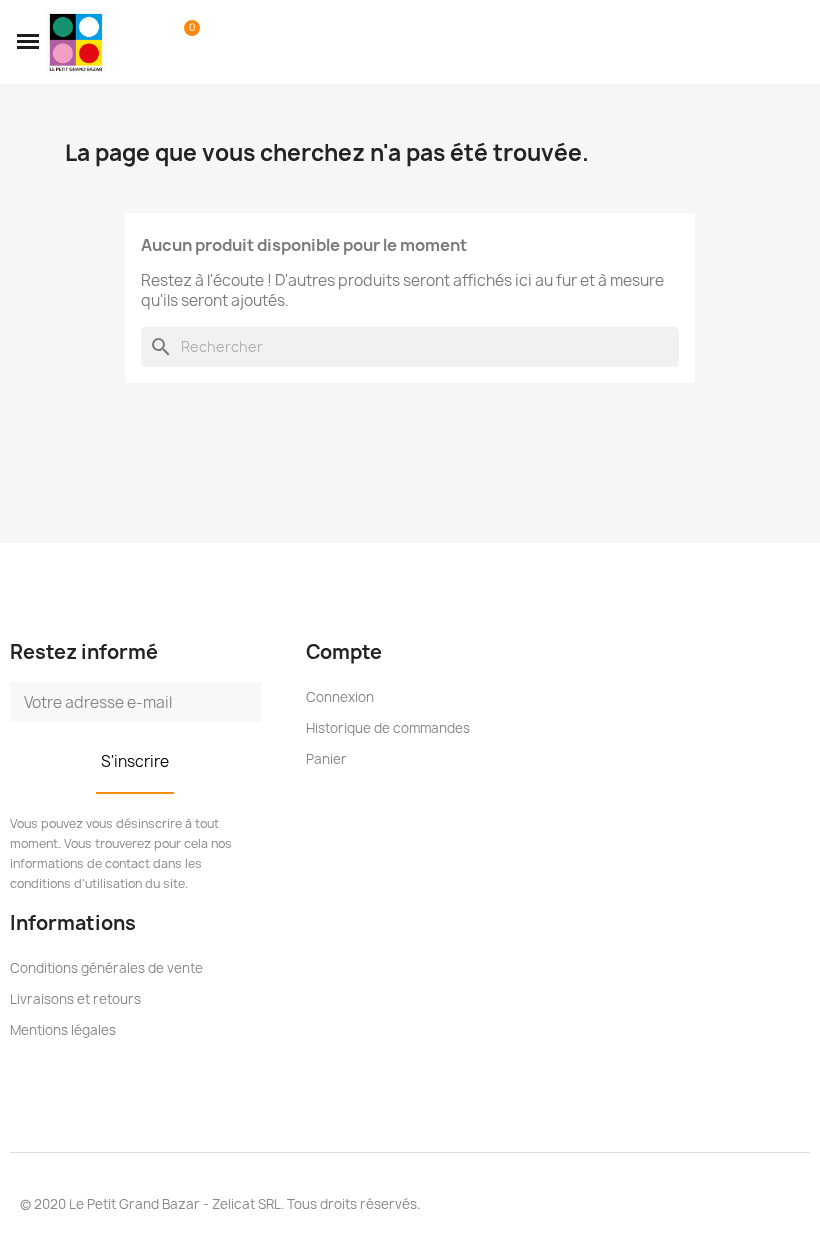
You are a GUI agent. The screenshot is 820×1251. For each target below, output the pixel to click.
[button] (28, 42)
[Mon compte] (153, 42)
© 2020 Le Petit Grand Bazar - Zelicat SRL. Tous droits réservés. (220, 1204)
